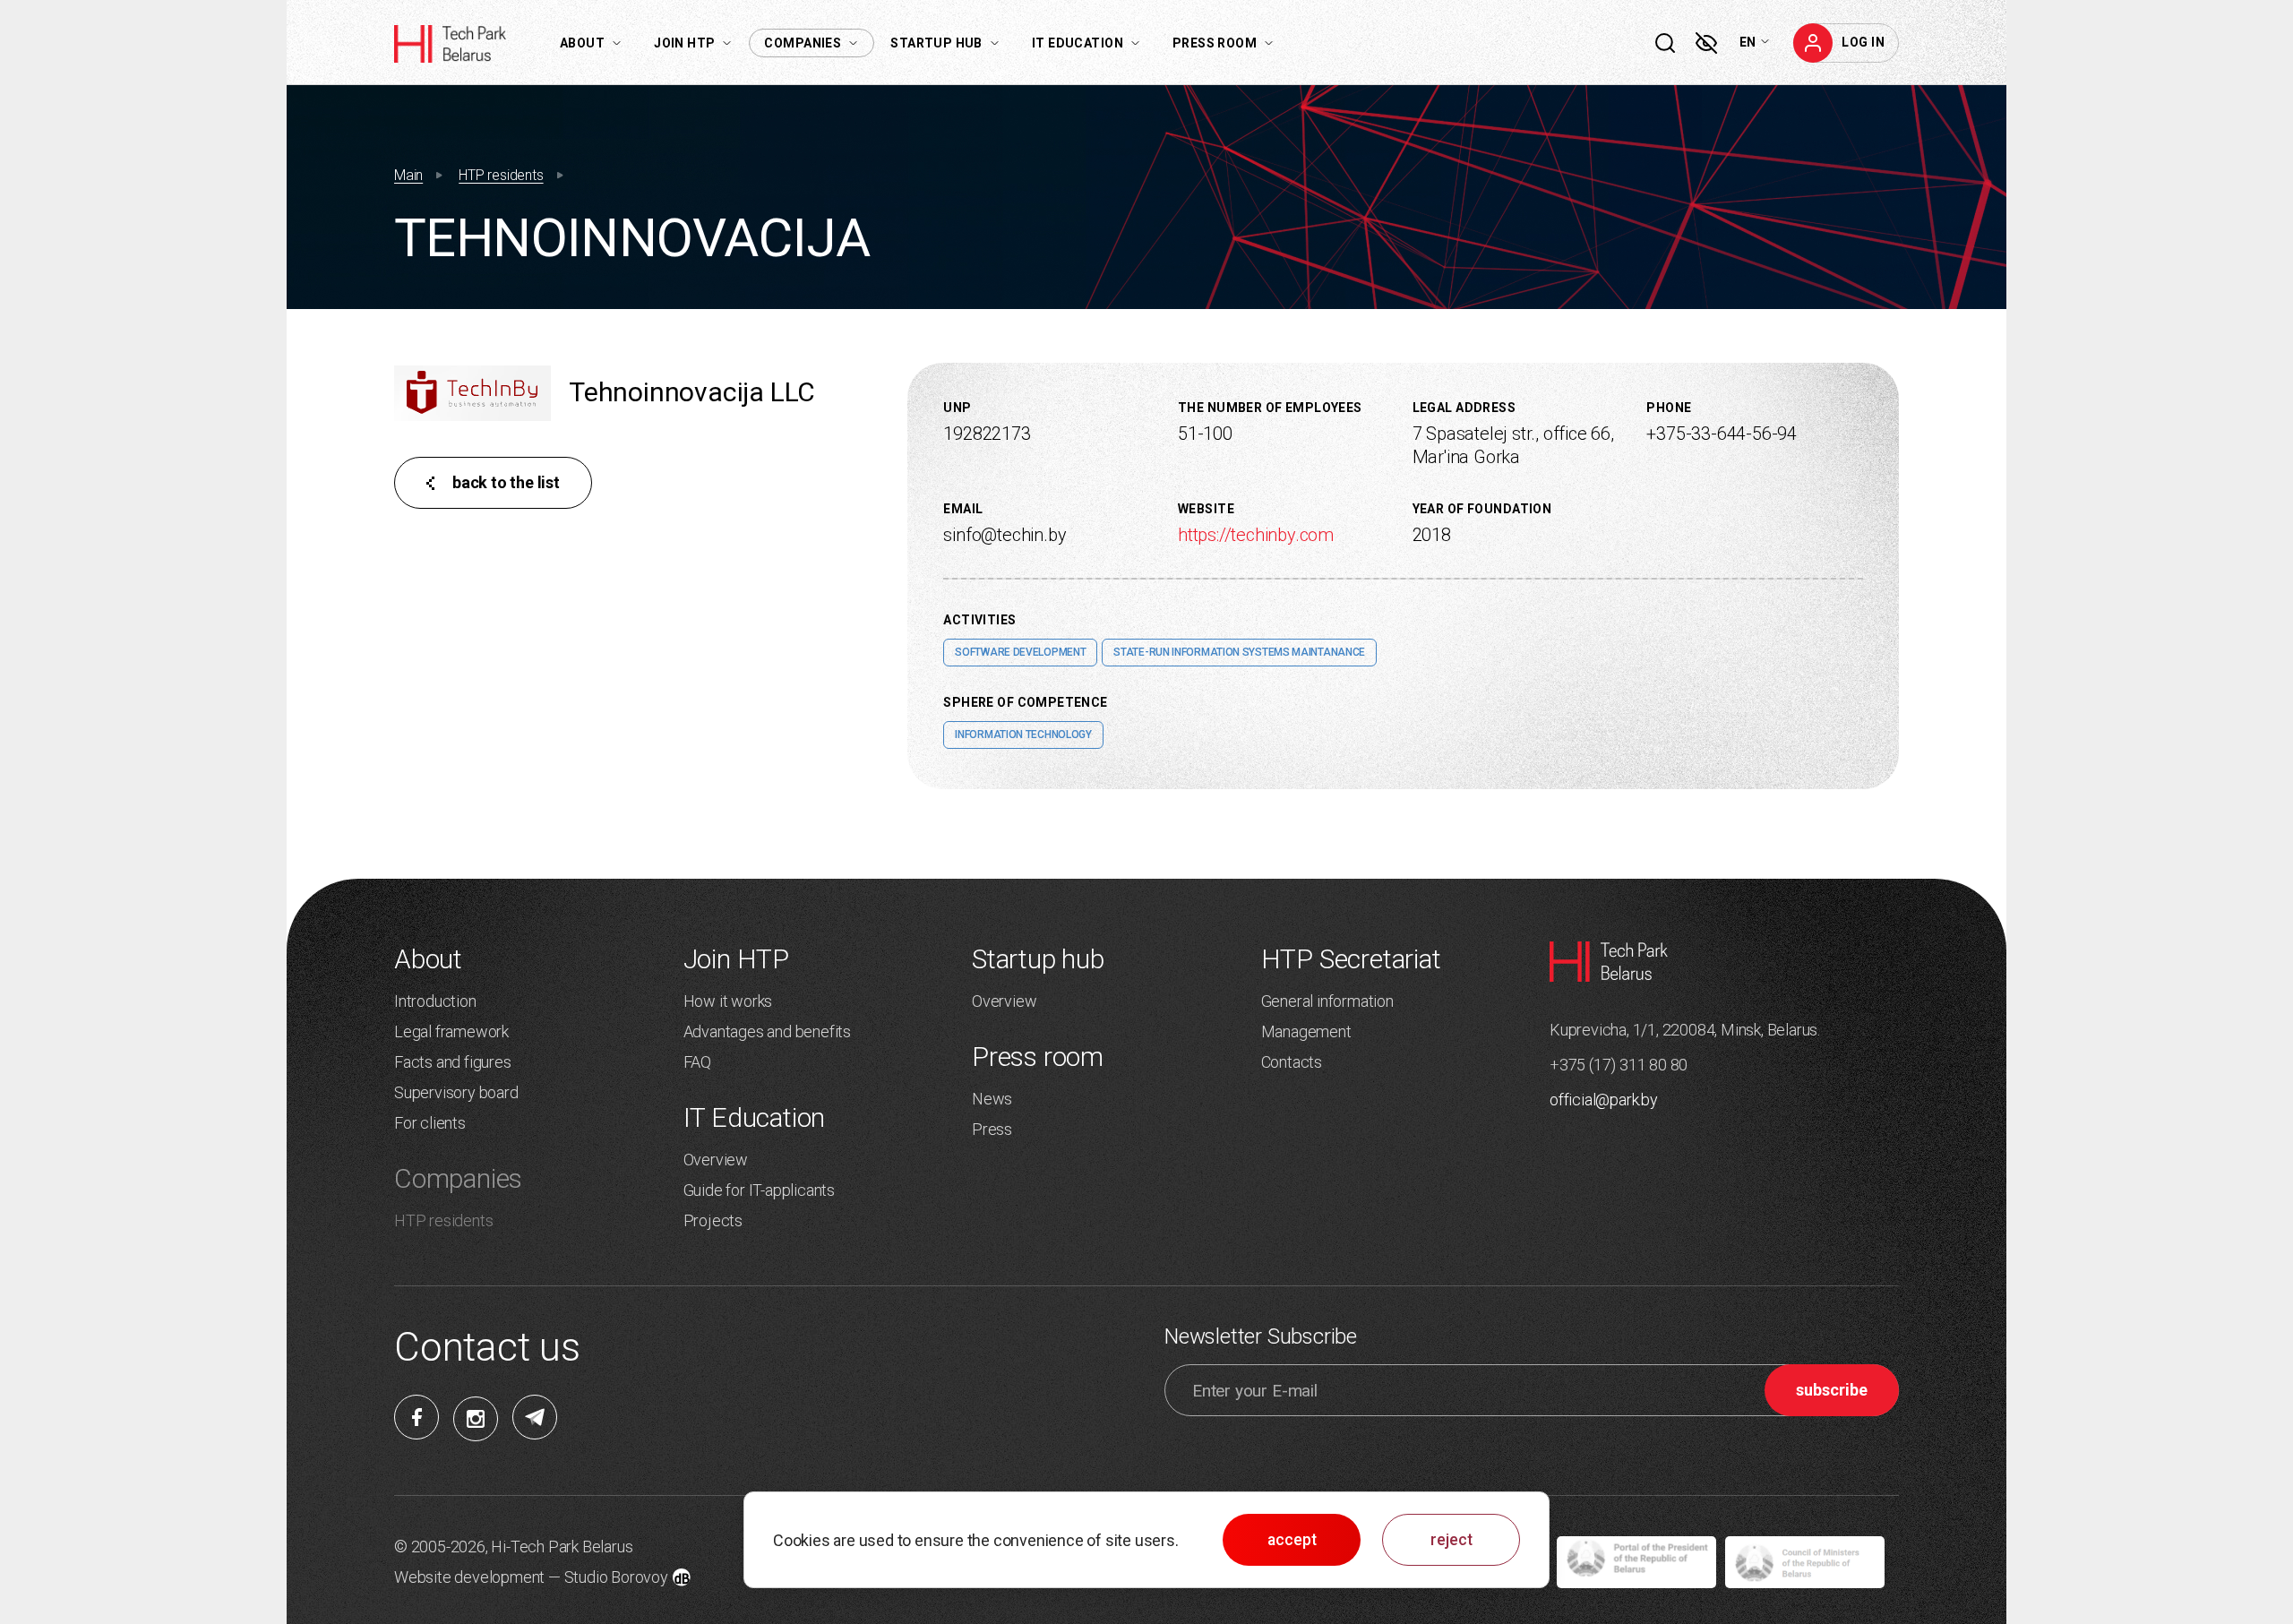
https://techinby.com (1256, 535)
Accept (1292, 1540)
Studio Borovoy (616, 1577)
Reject (1451, 1540)
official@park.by (1604, 1100)
